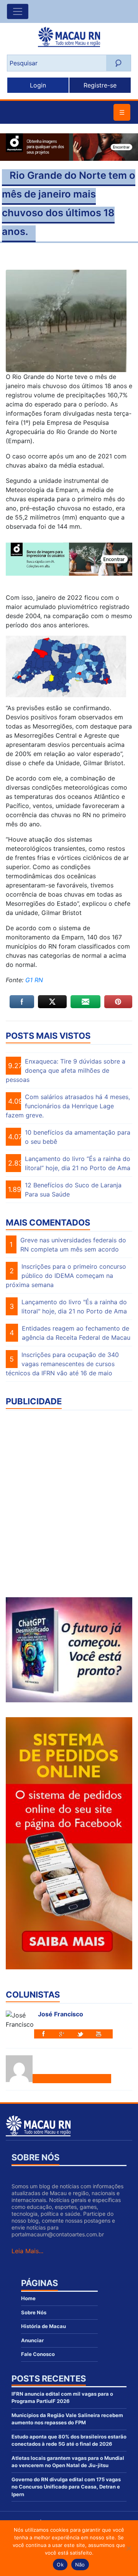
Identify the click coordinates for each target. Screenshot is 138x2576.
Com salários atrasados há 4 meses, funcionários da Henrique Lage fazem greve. (68, 1106)
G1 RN (33, 980)
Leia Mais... (27, 2251)
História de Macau (44, 2326)
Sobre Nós (34, 2312)
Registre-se (100, 85)
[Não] (128, 2548)
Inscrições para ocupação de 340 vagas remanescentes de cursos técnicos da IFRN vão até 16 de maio (62, 1364)
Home (28, 2298)
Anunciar (32, 2340)
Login (38, 85)
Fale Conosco (38, 2354)
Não (80, 2565)
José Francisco (61, 2014)
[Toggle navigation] (18, 11)
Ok (60, 2565)
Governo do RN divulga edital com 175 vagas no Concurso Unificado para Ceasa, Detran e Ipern (66, 2487)
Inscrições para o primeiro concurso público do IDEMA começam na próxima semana (66, 1276)
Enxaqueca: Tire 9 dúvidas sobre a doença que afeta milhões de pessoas (66, 1070)
